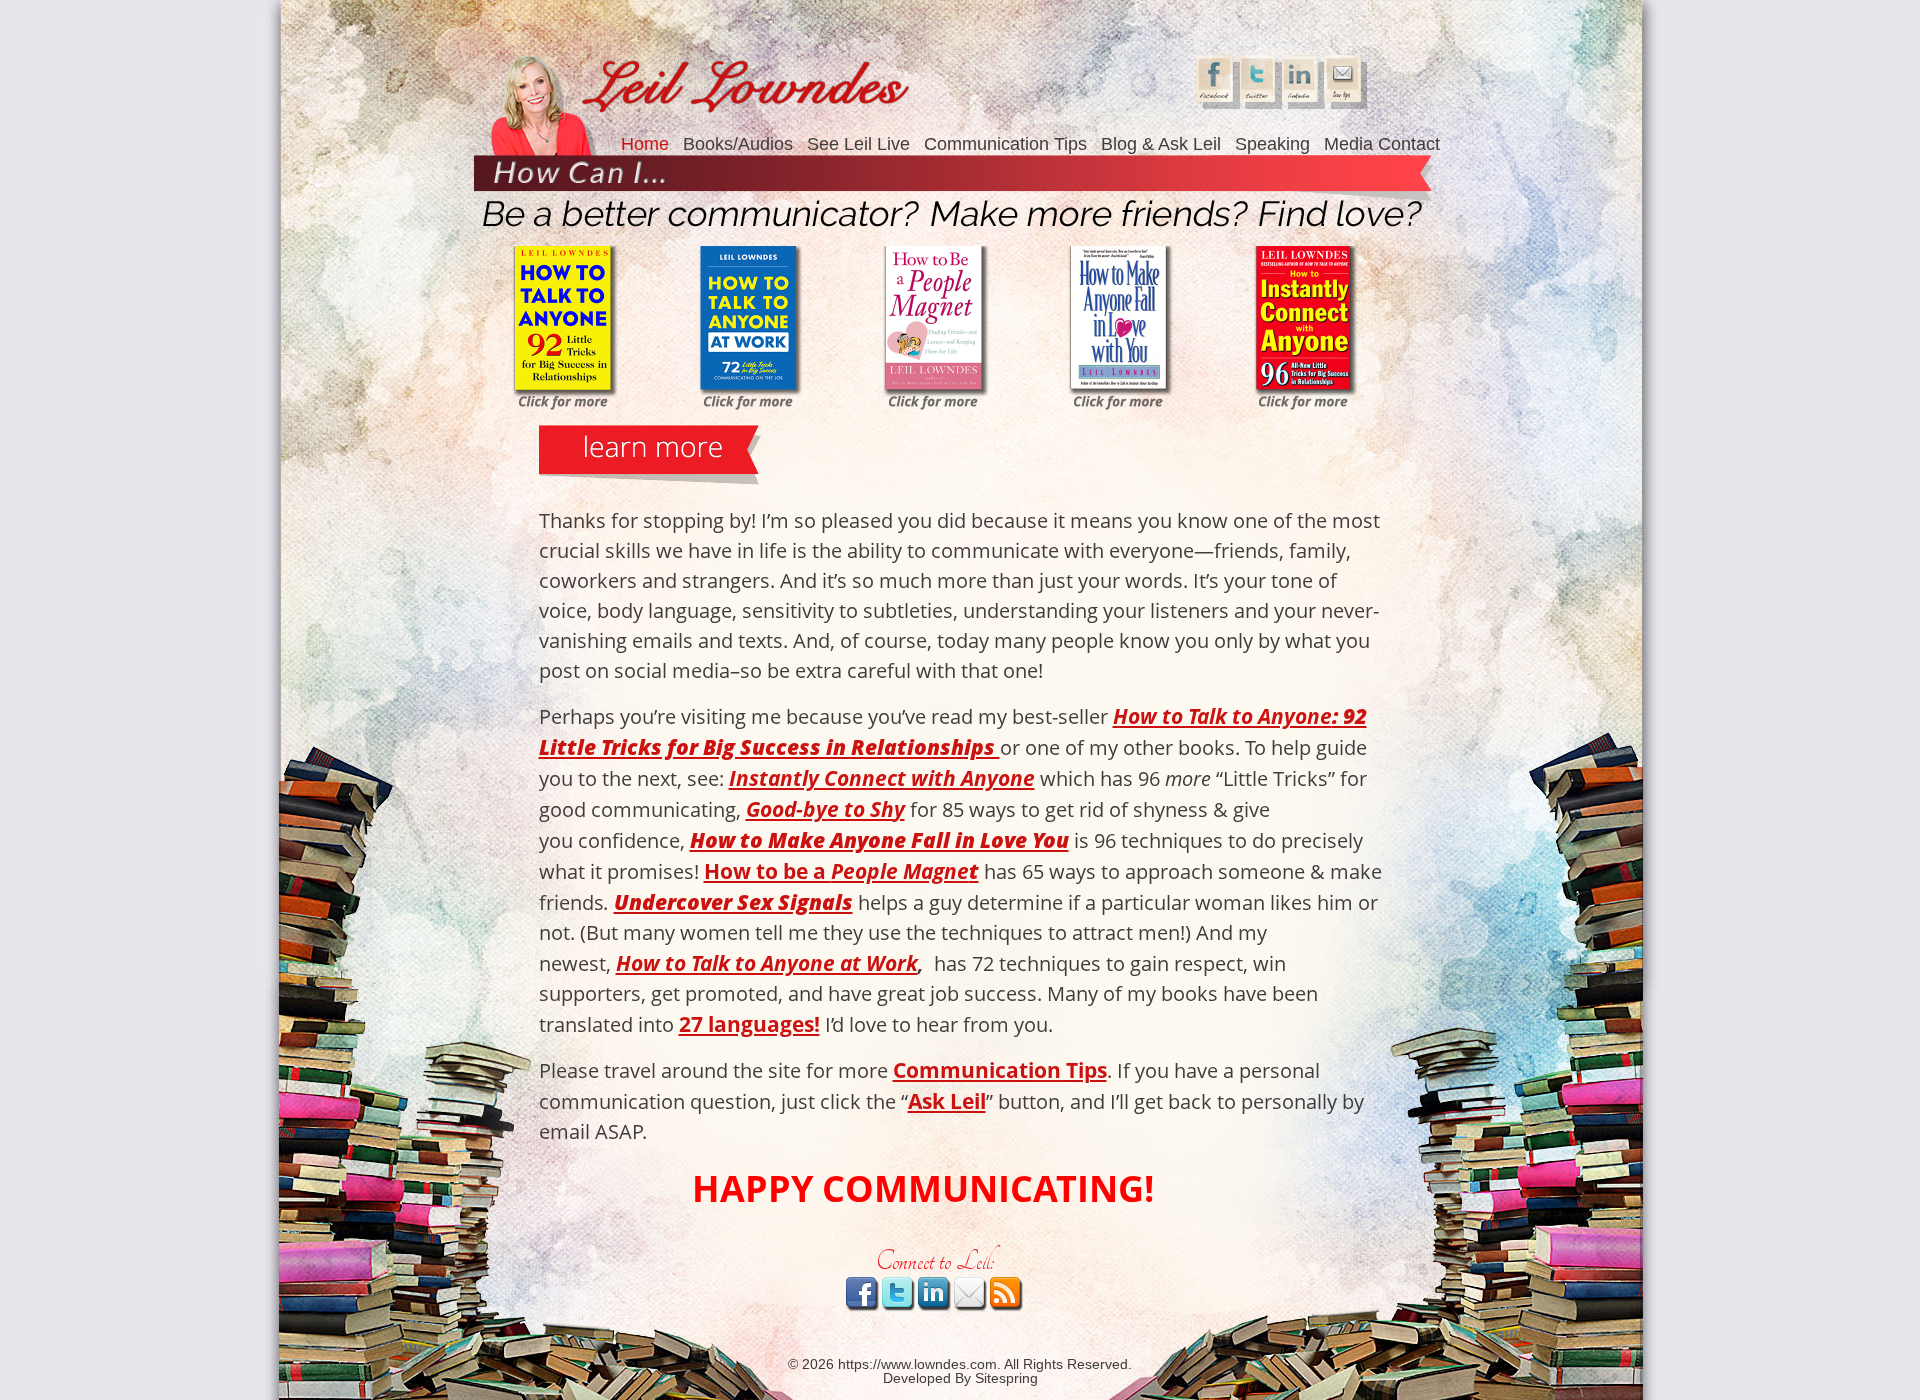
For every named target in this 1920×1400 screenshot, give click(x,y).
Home (645, 144)
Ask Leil (947, 1100)
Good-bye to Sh (820, 808)
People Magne (900, 870)
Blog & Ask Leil (1161, 144)
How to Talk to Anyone (1222, 715)
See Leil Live (858, 144)
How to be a (767, 870)
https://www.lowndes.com (917, 1364)
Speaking (1272, 144)
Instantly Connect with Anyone (882, 777)
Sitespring (1006, 1378)
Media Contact (1382, 144)
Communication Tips (1005, 144)
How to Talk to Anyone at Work (767, 962)
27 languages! (749, 1023)
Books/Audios (738, 144)
